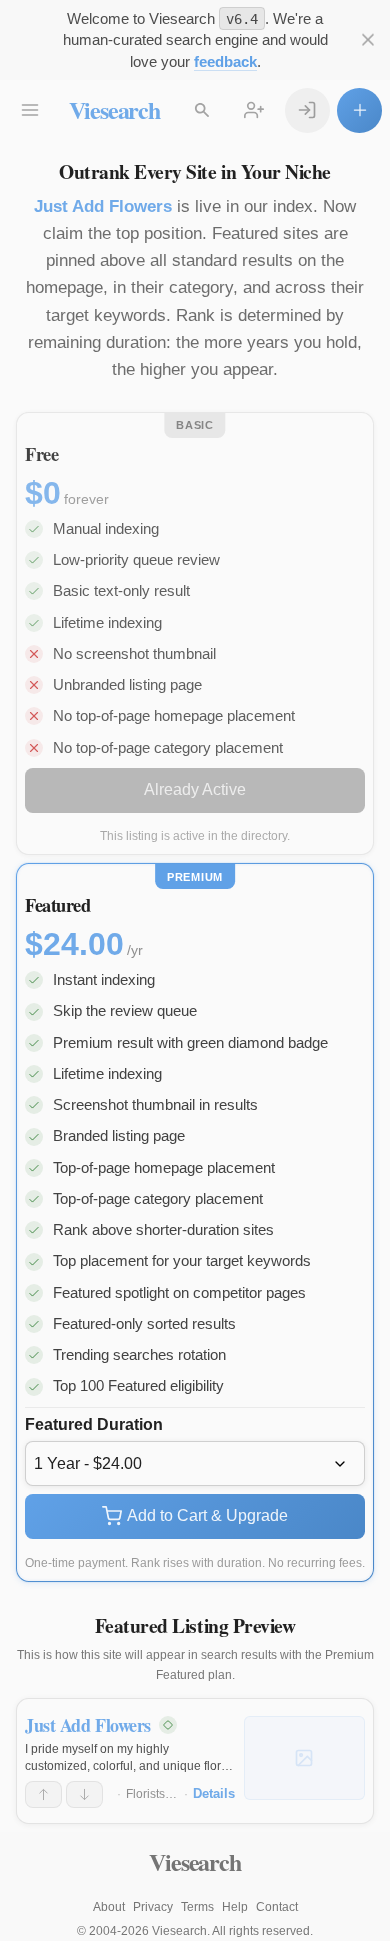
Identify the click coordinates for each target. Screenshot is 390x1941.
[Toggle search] (202, 110)
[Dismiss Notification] (367, 40)
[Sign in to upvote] (43, 1795)
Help (235, 1907)
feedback (225, 61)
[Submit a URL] (359, 110)
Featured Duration (94, 1424)
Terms (197, 1907)
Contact (277, 1907)
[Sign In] (307, 110)
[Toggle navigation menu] (30, 110)
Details (214, 1793)
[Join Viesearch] (254, 110)
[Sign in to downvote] (84, 1795)
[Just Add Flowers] (304, 1758)
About (109, 1907)
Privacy (153, 1907)
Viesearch (114, 109)
